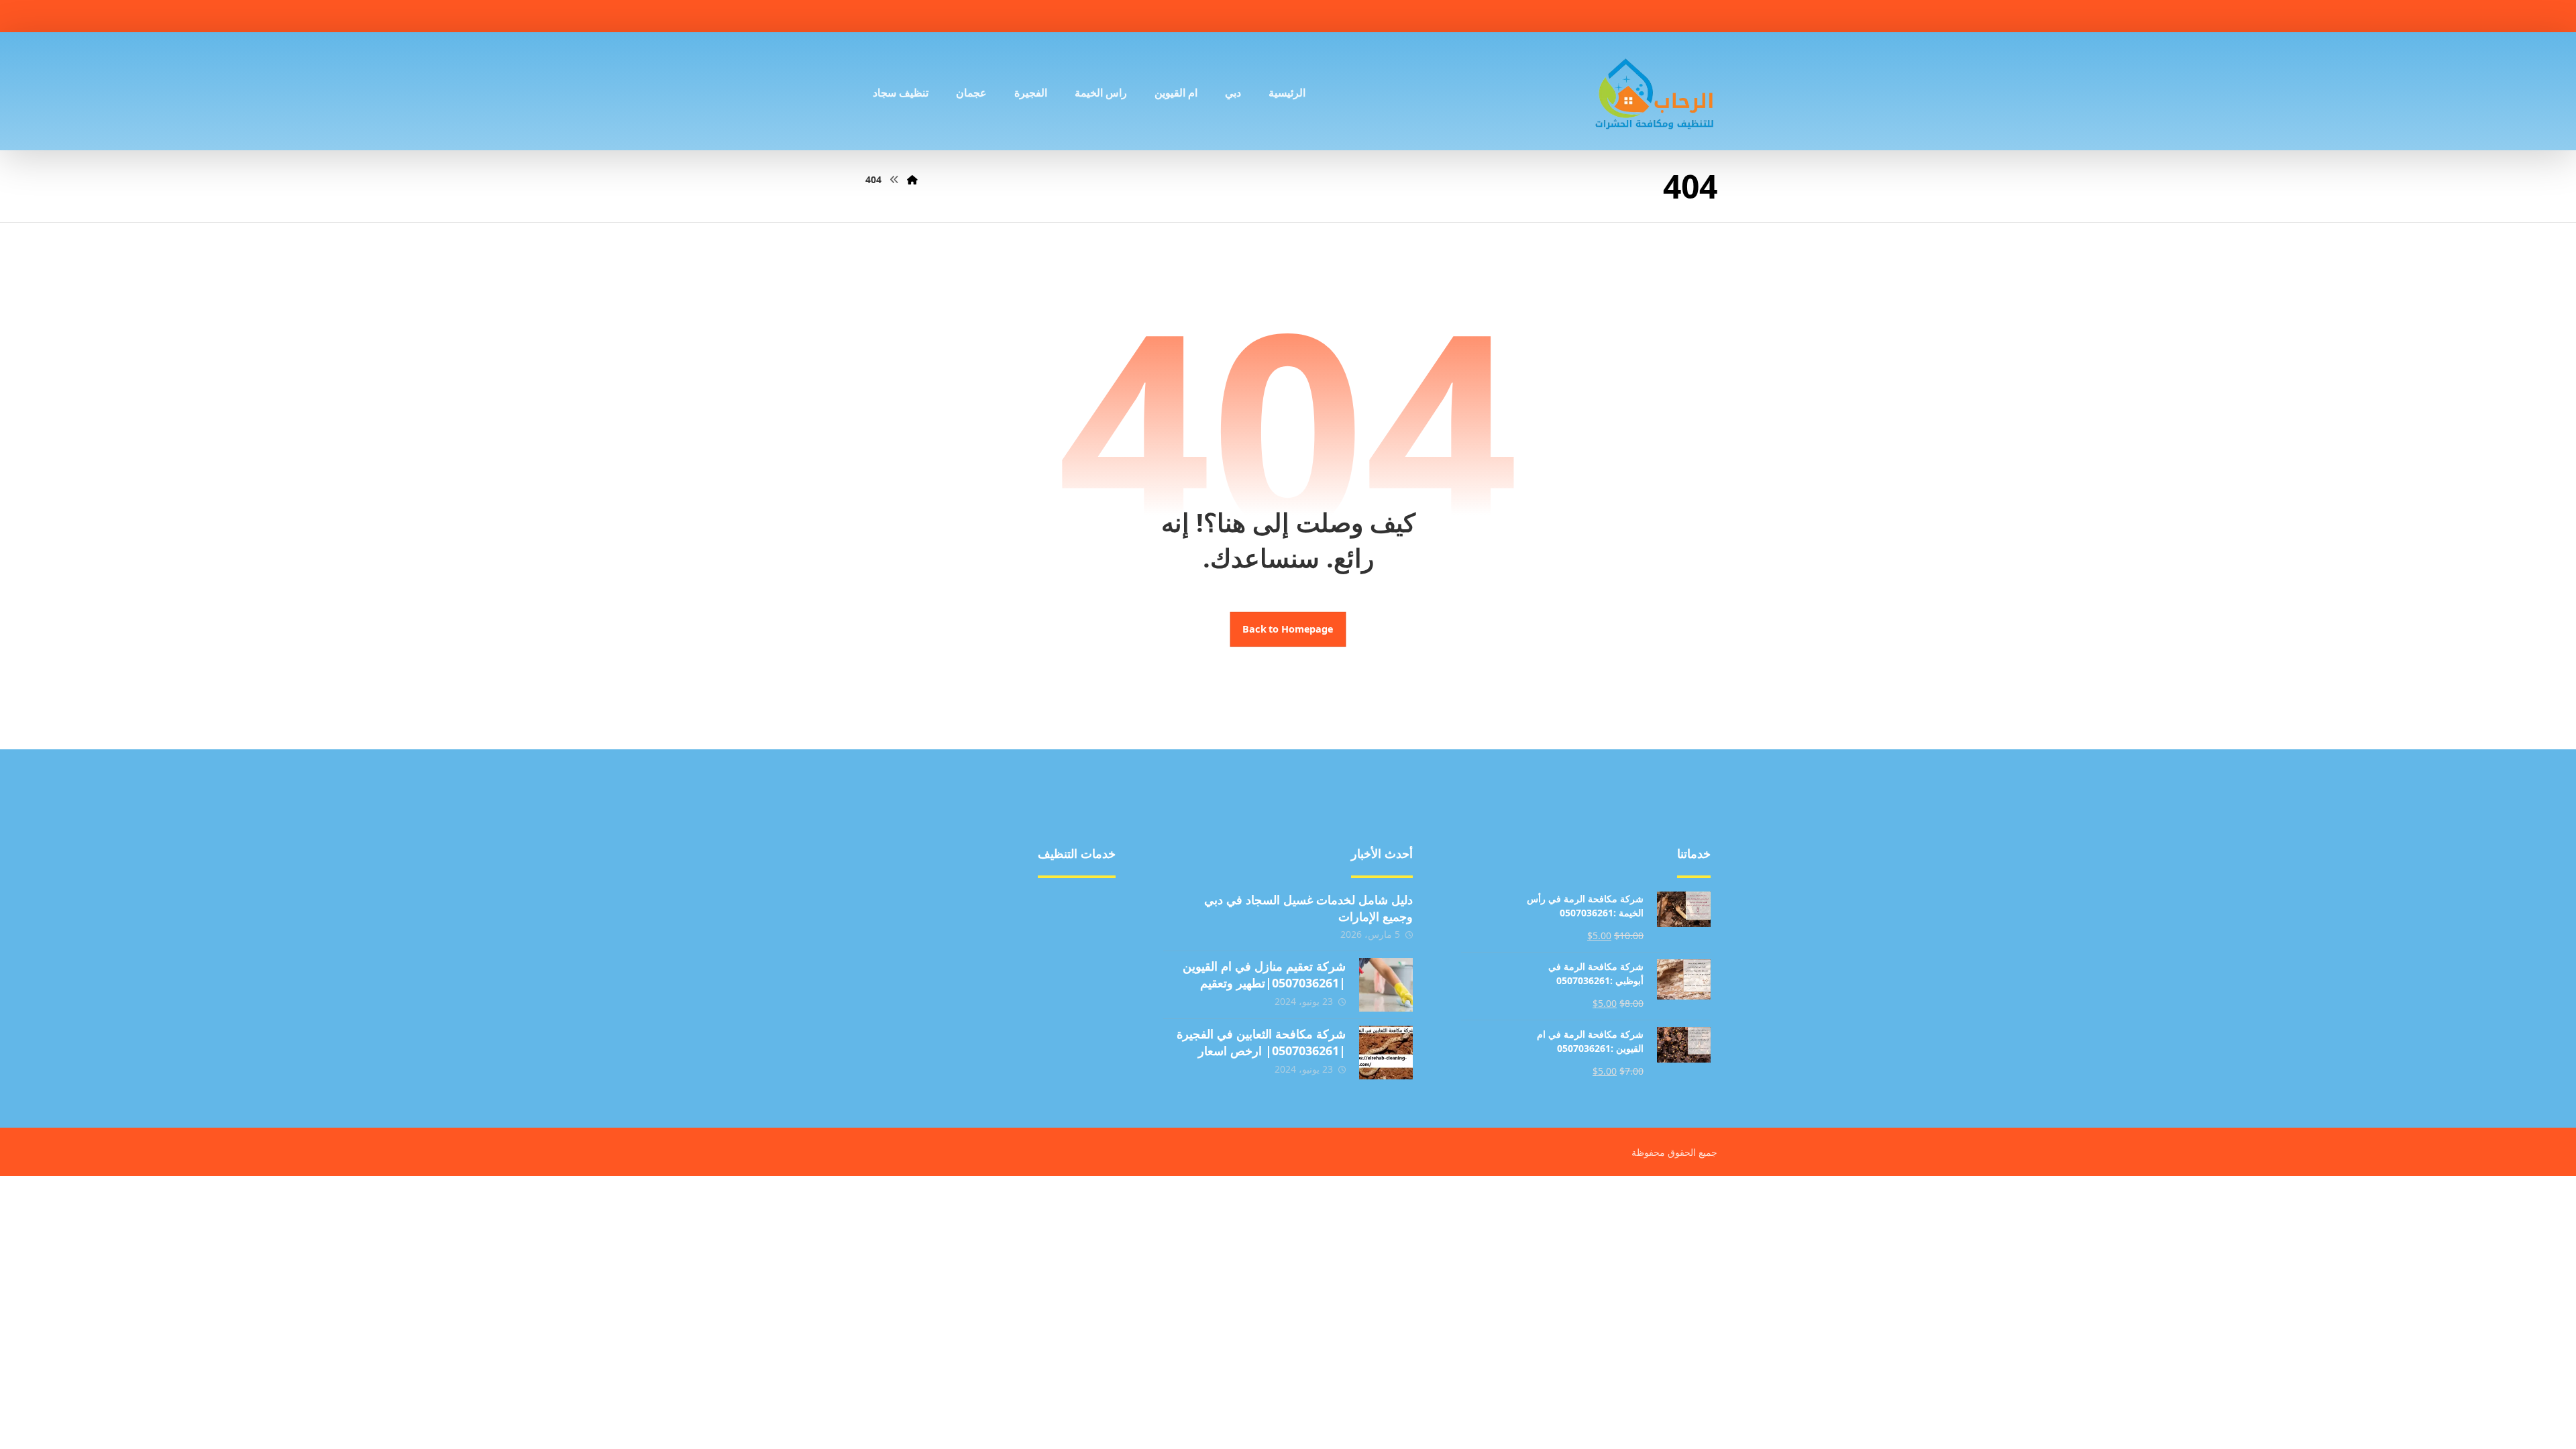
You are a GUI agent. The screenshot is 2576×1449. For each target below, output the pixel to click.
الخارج (955, 988)
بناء (1092, 924)
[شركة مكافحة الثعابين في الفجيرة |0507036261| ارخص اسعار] (1386, 1053)
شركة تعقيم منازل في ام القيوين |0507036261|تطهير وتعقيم (1264, 974)
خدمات (954, 967)
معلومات (1080, 1031)
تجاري (956, 945)
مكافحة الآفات (1068, 902)
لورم (959, 1010)
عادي (1088, 967)
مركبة (956, 902)
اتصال (1086, 1010)
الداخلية (1083, 988)
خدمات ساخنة (938, 1053)
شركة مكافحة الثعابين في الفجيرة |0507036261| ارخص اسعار (1261, 1042)
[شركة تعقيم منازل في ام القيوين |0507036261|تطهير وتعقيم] (1386, 985)
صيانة (1087, 945)
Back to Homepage (1288, 629)
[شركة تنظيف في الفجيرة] (1655, 91)
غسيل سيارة (942, 924)
